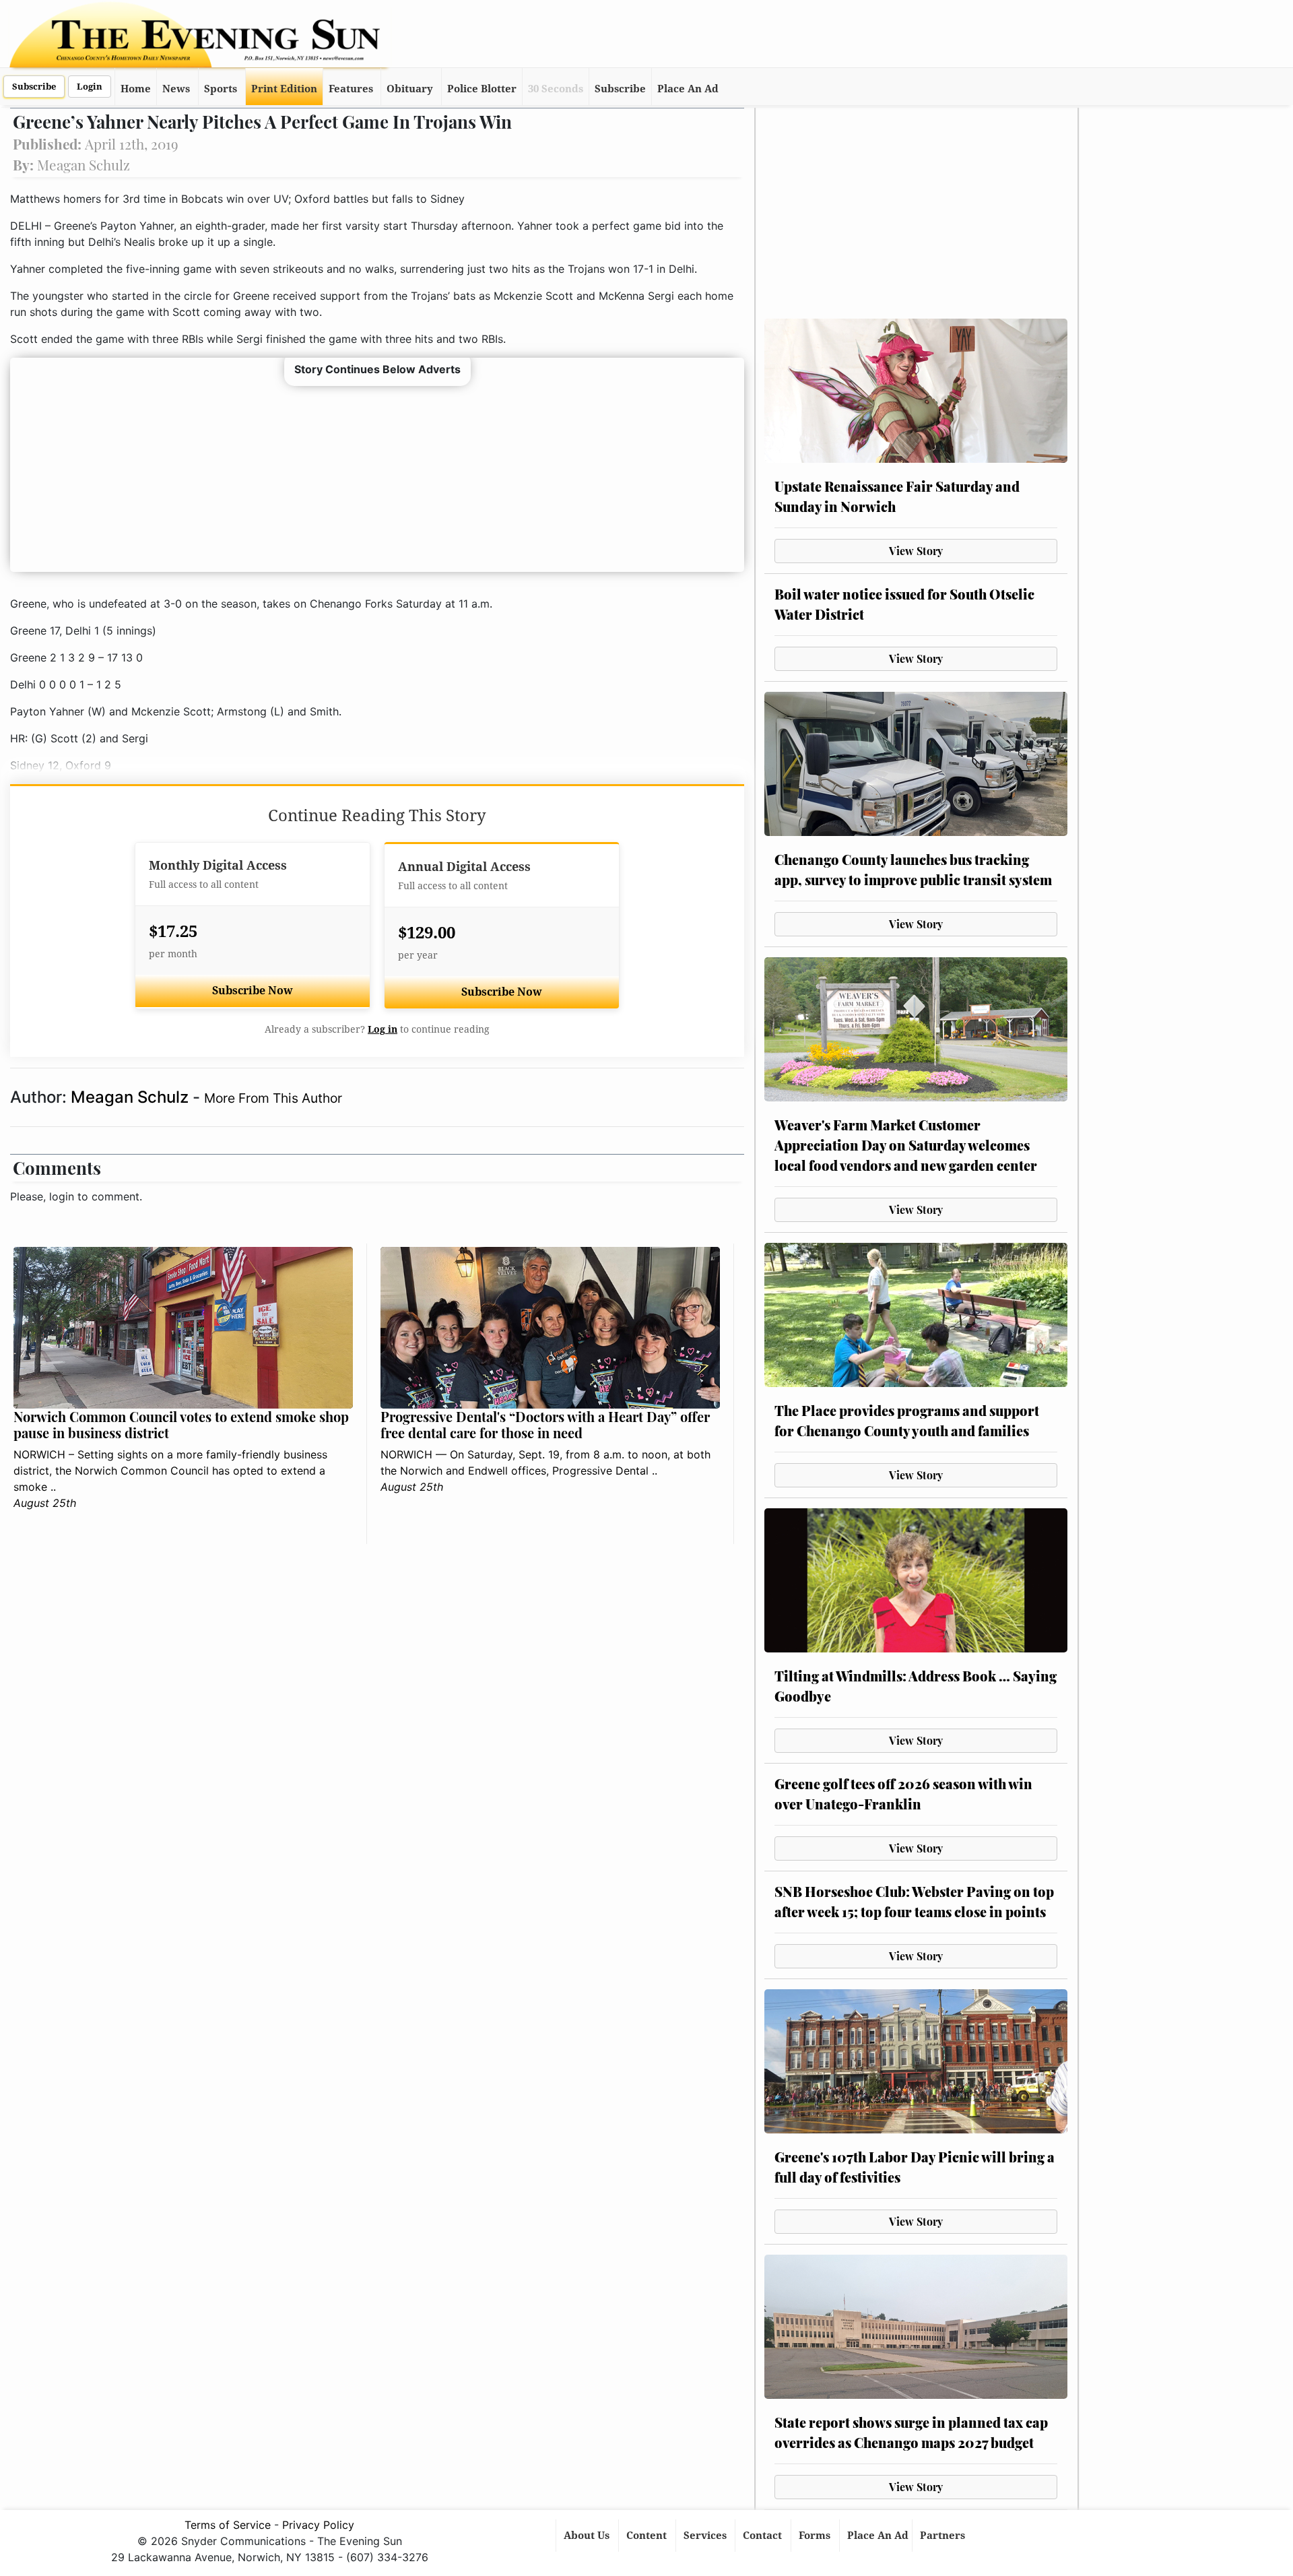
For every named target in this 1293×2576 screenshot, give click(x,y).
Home (136, 89)
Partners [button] (944, 2536)
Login (90, 87)
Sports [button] (221, 89)
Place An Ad (688, 89)
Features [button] (351, 89)
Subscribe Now (253, 991)
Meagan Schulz (132, 1097)
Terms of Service (228, 2525)
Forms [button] (816, 2536)
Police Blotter (482, 89)
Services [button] (706, 2536)
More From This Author (273, 1098)
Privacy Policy (318, 2525)
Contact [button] (764, 2536)
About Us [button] (588, 2536)
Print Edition (284, 89)
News (176, 89)
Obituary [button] (410, 89)
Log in (383, 1029)
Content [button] (648, 2536)
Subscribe (34, 87)
